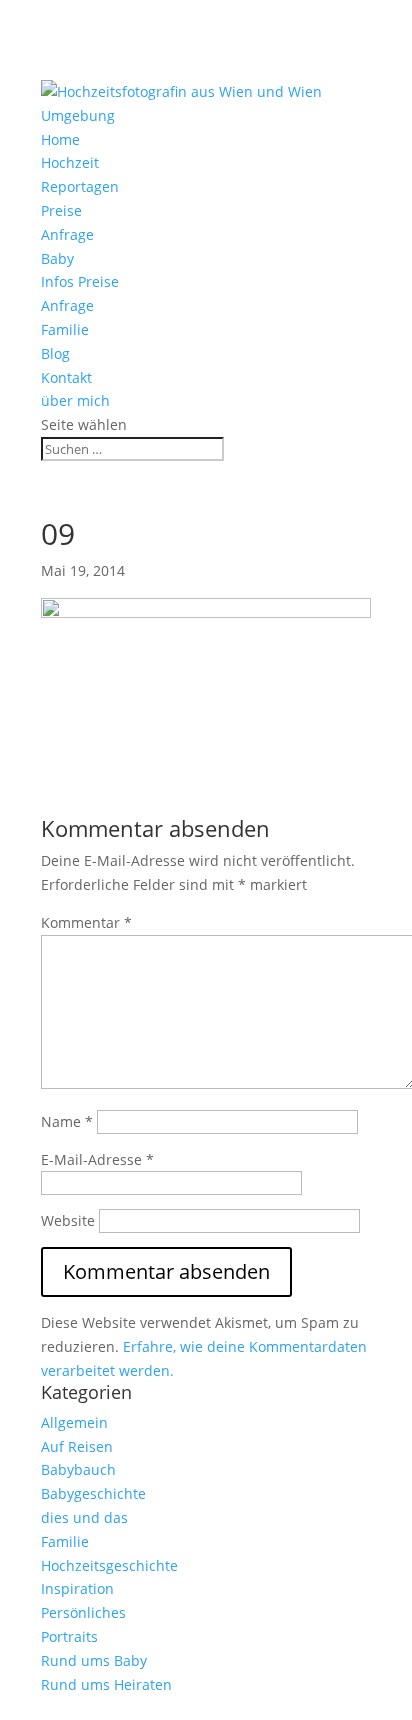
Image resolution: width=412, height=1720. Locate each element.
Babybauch (78, 1469)
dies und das (84, 1517)
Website (68, 1220)
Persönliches (83, 1612)
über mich (75, 400)
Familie (65, 329)
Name (67, 1121)
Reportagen (80, 186)
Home (60, 139)
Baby (57, 258)
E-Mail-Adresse (97, 1159)
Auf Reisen (77, 1446)
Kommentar (86, 922)
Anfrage (67, 234)
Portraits (69, 1636)
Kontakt (66, 377)
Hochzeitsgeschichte (109, 1565)
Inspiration (77, 1588)
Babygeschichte (93, 1493)
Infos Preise (80, 281)
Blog (55, 353)
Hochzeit (70, 162)
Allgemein (74, 1422)
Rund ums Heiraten (106, 1684)
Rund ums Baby (94, 1660)
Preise (61, 210)
